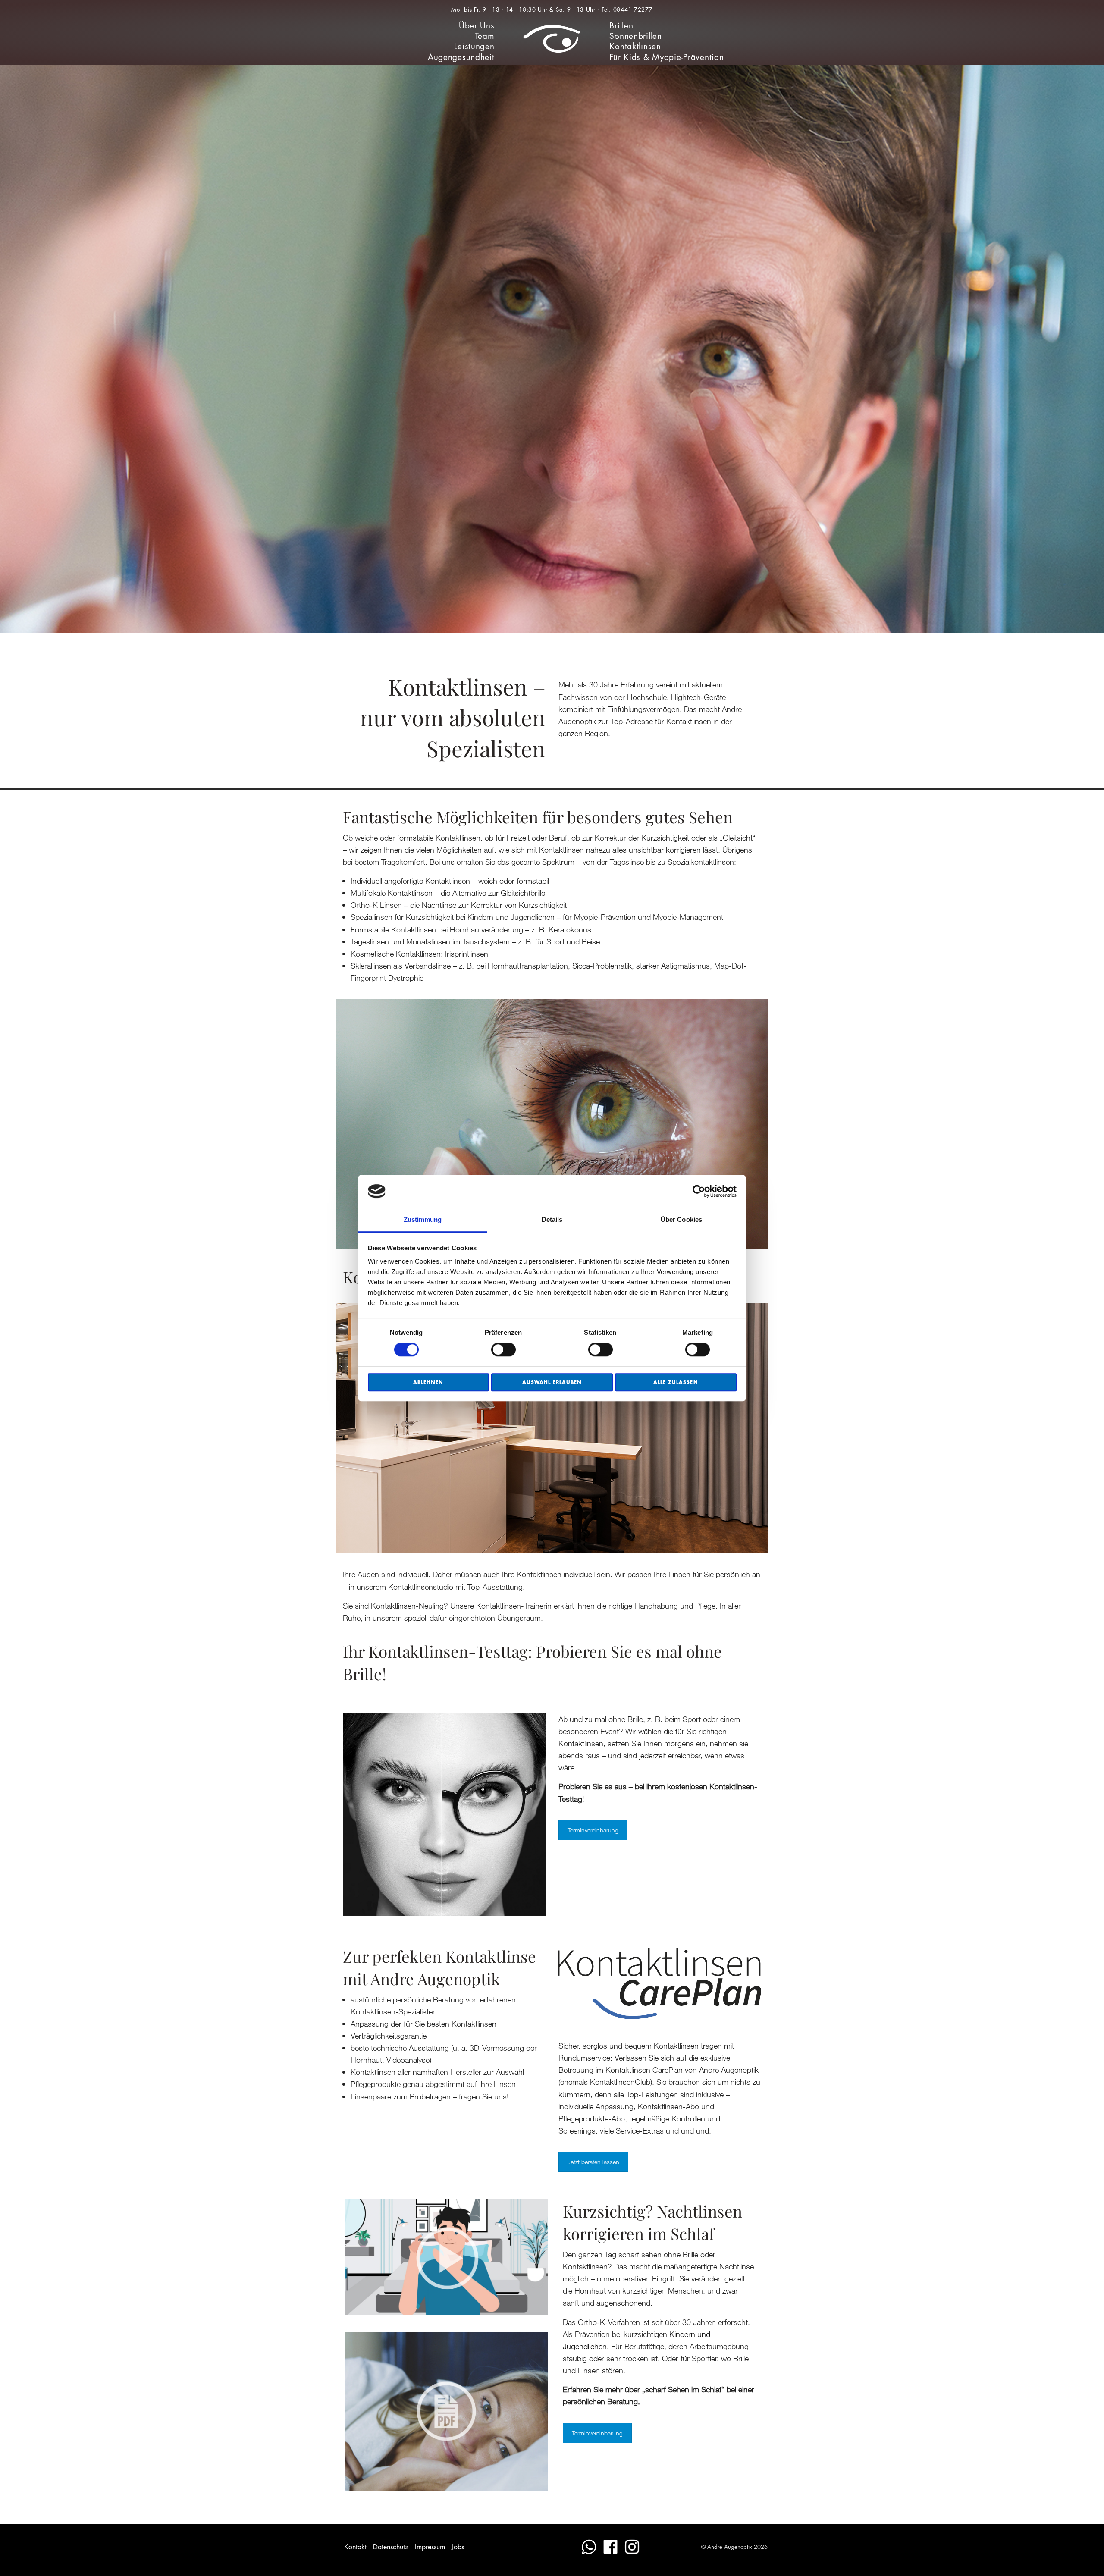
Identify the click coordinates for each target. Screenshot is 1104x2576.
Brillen (621, 26)
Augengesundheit (461, 57)
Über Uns (477, 26)
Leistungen (474, 46)
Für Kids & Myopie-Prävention (666, 57)
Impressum (430, 2547)
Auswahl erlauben (552, 1382)
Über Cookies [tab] (681, 1220)
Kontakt (355, 2547)
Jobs (458, 2547)
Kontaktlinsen (635, 46)
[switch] (503, 1349)
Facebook (610, 2547)
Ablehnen (428, 1382)
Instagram (632, 2547)
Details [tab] (552, 1220)
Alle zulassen (676, 1382)
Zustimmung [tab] (423, 1220)
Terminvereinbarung (593, 1830)
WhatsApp (589, 2547)
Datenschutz (391, 2547)
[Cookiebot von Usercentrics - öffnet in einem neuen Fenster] (699, 1191)
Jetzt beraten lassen (593, 2162)
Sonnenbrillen (635, 36)
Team (485, 36)
